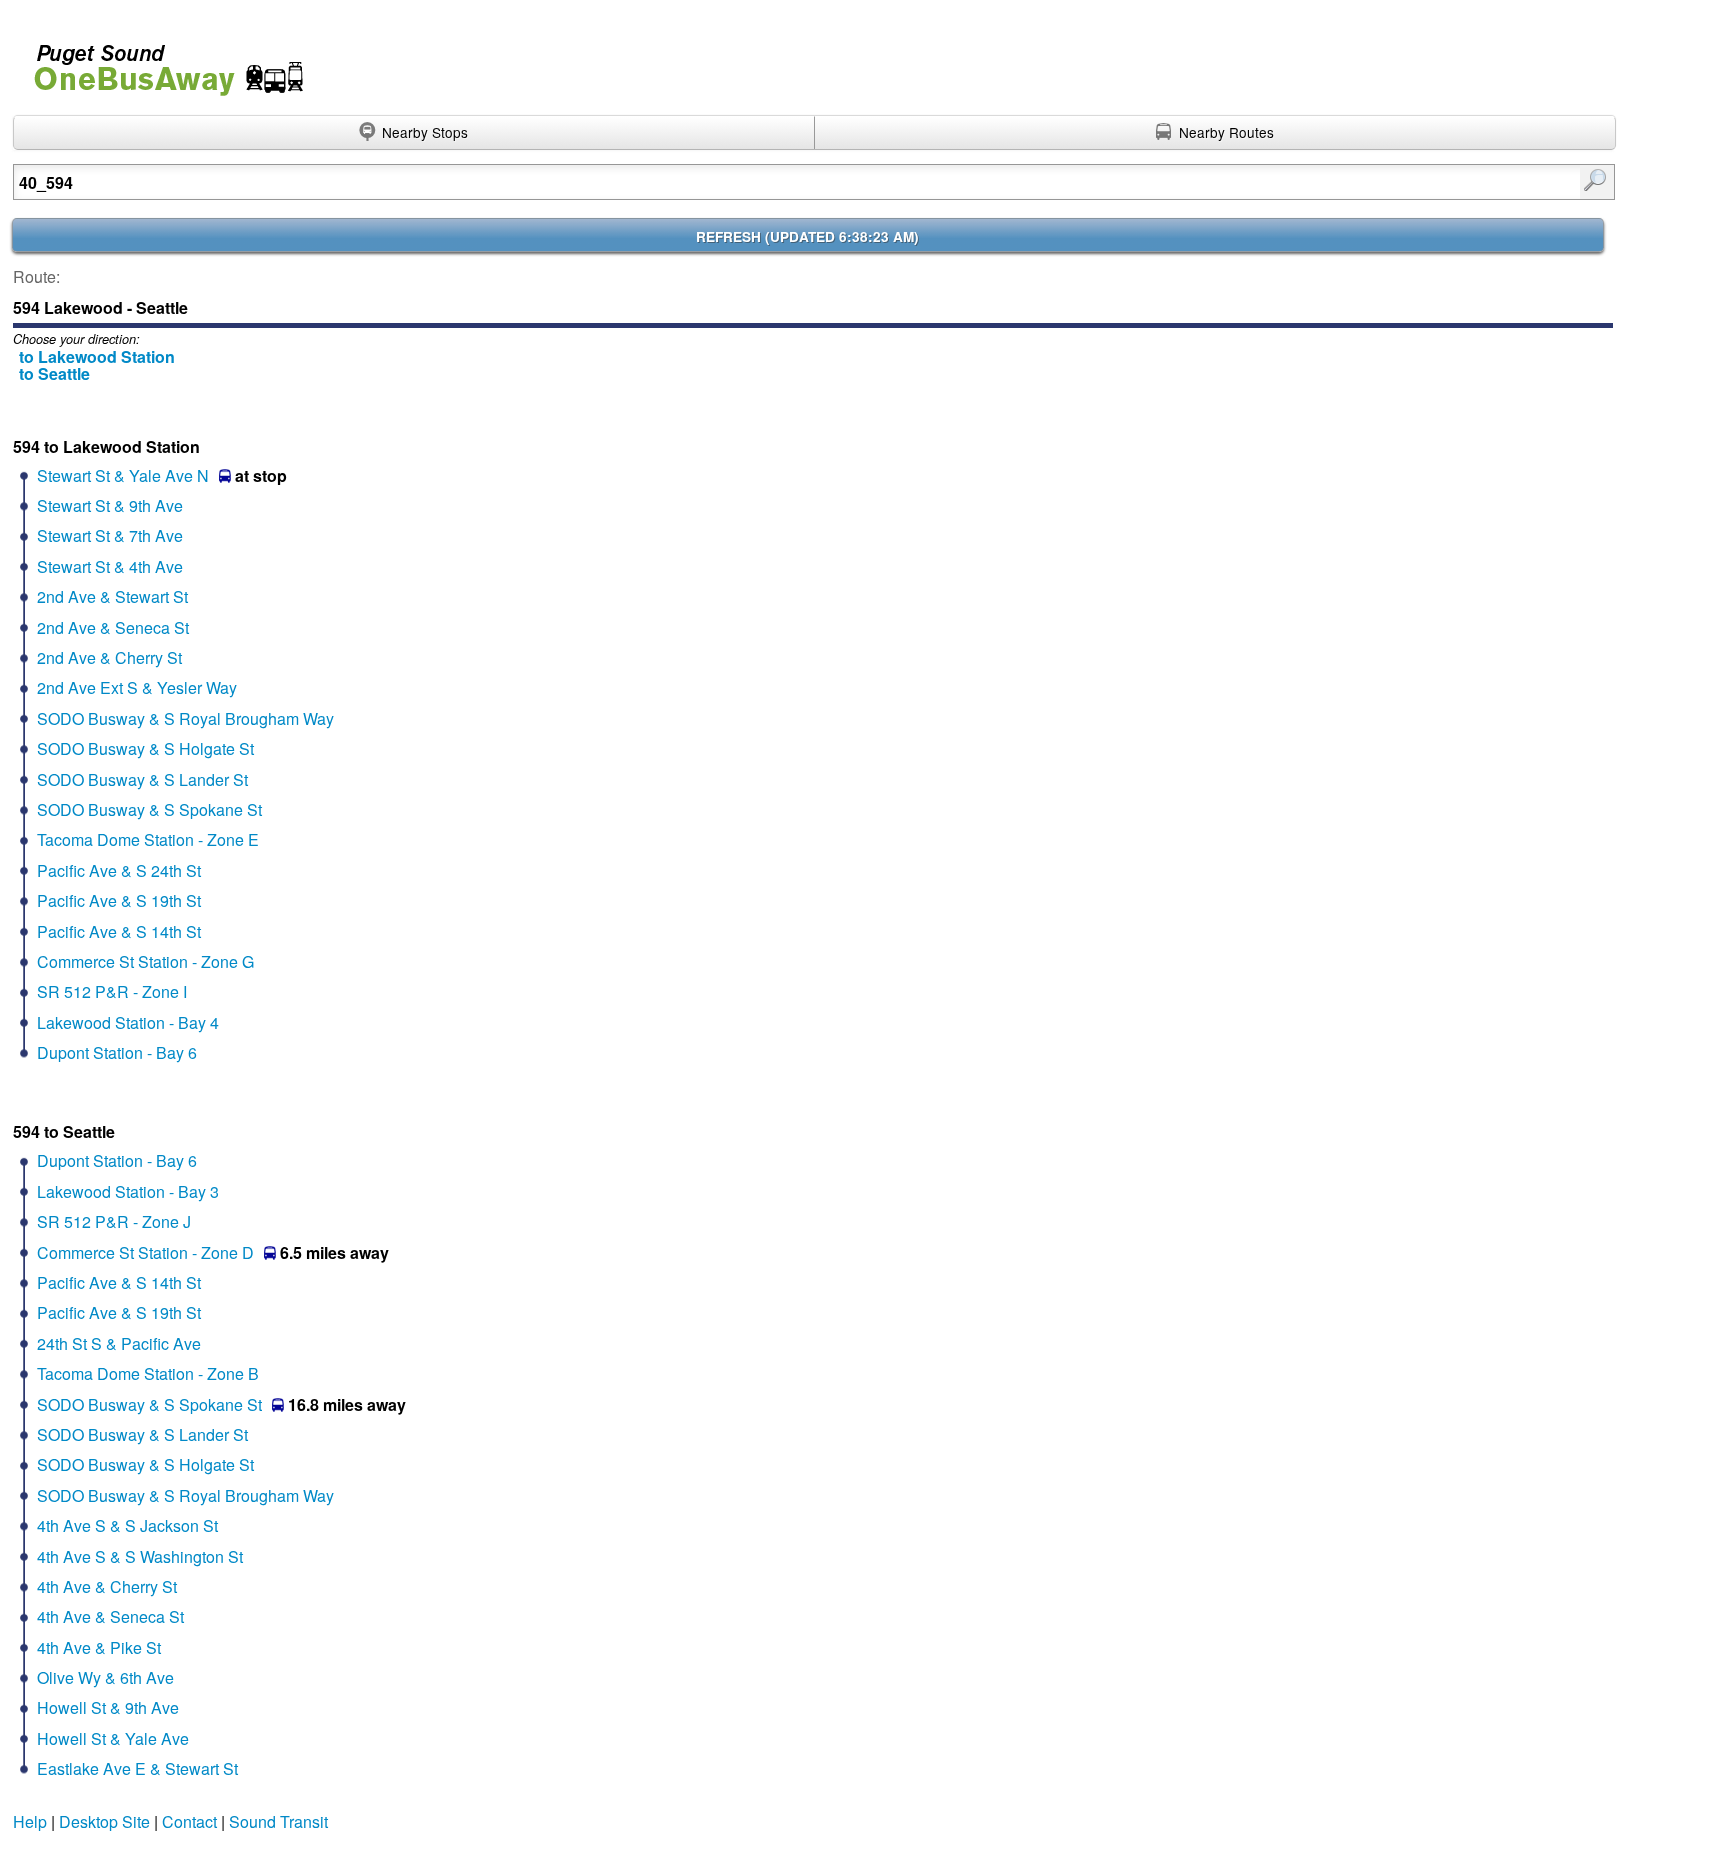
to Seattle (54, 373)
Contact (189, 1821)
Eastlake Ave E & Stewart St (137, 1768)
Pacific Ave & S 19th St (119, 900)
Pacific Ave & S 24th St (119, 870)
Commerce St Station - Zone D (145, 1252)
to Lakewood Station (97, 356)
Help (30, 1821)
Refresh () (807, 236)
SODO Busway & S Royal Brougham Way (185, 718)
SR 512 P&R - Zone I (112, 991)
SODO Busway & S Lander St (142, 779)
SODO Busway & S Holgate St (145, 748)
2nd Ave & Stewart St (112, 596)
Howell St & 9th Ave (108, 1707)
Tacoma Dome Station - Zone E (148, 839)
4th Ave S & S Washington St (140, 1556)
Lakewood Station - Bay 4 (128, 1022)
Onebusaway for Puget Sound (160, 61)
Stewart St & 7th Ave (110, 535)
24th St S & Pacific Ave (119, 1343)
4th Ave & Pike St (99, 1647)
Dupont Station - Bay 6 (117, 1052)
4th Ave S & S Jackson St (127, 1525)
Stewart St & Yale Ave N (123, 475)
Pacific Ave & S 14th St (119, 931)
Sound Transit (278, 1821)
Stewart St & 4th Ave (110, 566)
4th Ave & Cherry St (107, 1586)
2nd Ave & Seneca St (113, 627)
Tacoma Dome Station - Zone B (148, 1373)
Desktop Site (104, 1821)
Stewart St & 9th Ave (110, 505)
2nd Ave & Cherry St (109, 657)
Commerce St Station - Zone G (145, 961)
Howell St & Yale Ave (113, 1738)
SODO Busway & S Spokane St (149, 809)
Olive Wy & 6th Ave (105, 1677)
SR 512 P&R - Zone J (114, 1221)
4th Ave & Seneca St (110, 1616)
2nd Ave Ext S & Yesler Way (137, 687)
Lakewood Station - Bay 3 (128, 1191)
